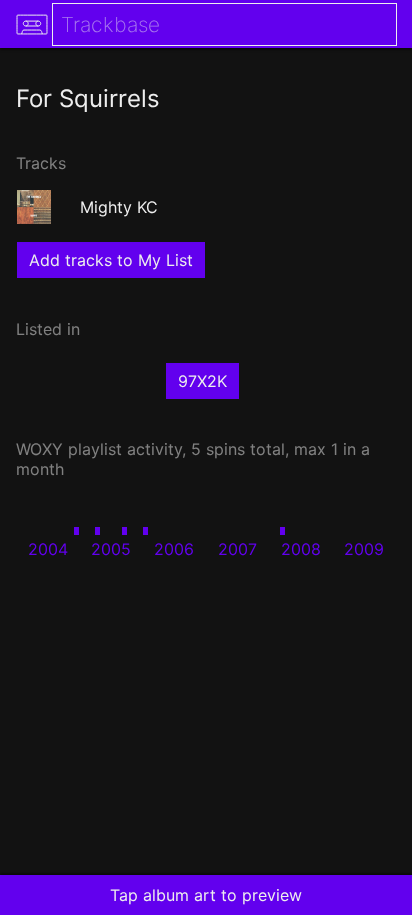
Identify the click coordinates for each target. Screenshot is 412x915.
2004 (48, 549)
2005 (111, 549)
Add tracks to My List (111, 260)
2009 (364, 549)
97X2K (202, 381)
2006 (174, 549)
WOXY (39, 449)
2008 (301, 549)
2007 (237, 549)
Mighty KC (119, 207)
